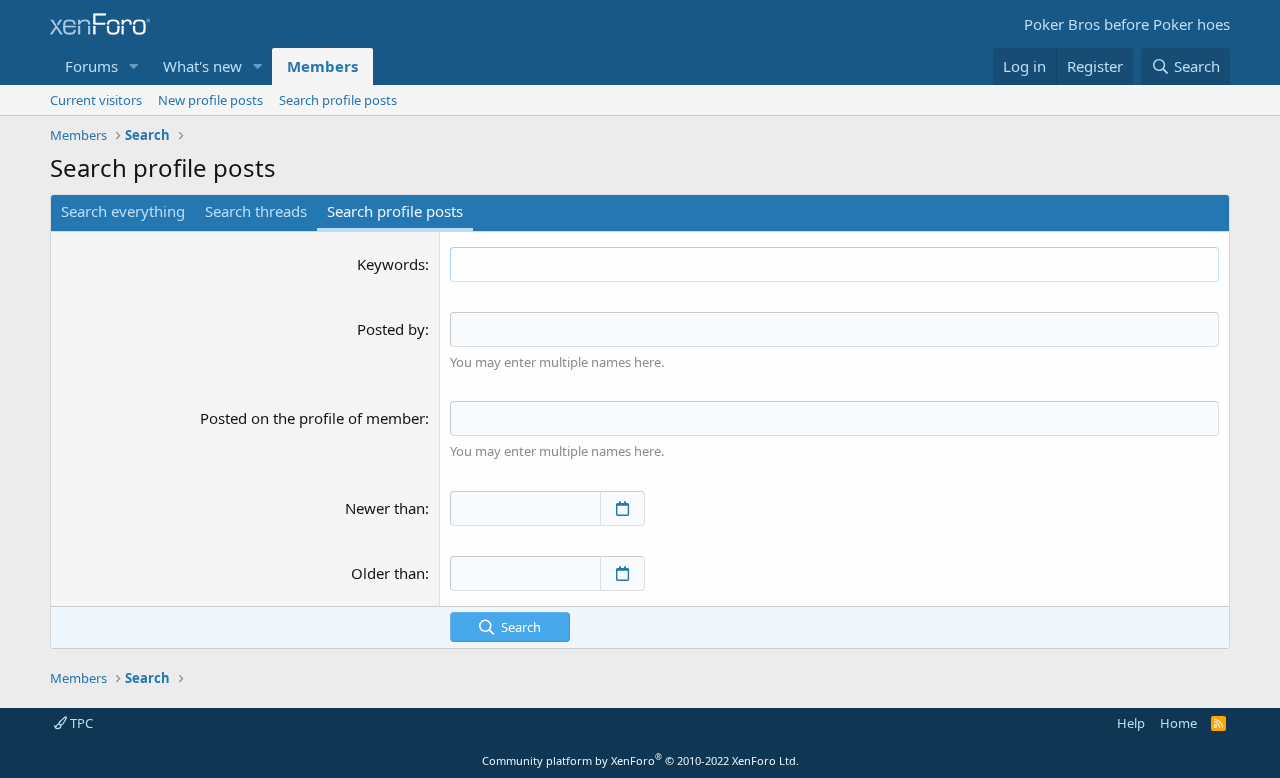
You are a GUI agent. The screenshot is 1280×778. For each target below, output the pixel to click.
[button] (134, 66)
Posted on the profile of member (312, 418)
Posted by (391, 329)
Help (1131, 723)
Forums (91, 66)
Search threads (256, 211)
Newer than (385, 508)
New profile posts (210, 100)
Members (322, 66)
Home (1178, 723)
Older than (388, 573)
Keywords (391, 264)
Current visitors (96, 100)
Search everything (123, 211)
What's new (202, 66)
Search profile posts (338, 100)
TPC (80, 723)
